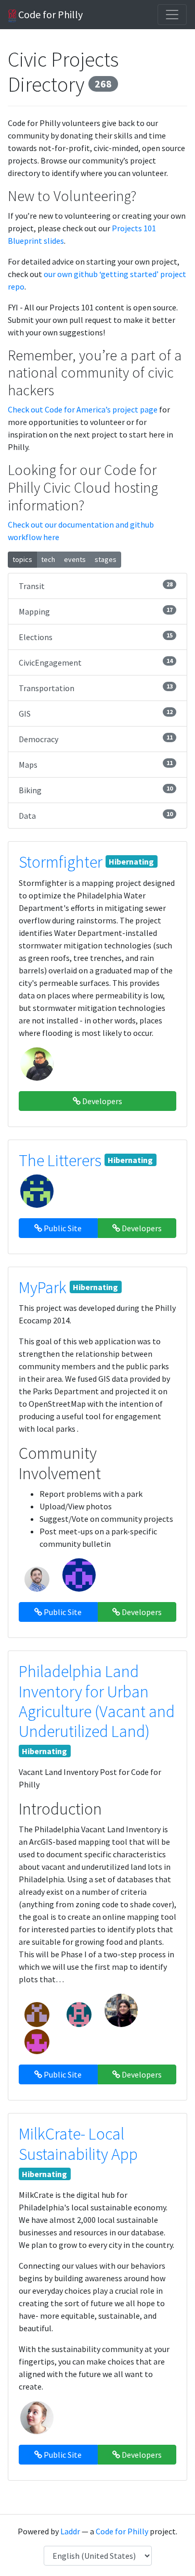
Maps (96, 764)
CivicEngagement (96, 662)
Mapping (96, 611)
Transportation (96, 688)
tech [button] (48, 559)
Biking (96, 790)
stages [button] (106, 559)
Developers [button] (101, 1101)
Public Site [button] (62, 1228)
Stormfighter (61, 862)
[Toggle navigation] (172, 15)
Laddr (70, 2531)
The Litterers (60, 1160)
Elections (96, 637)
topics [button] (22, 559)
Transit (96, 586)
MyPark (43, 1287)
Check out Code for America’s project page (83, 409)
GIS (96, 713)
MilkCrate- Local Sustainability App (78, 2144)
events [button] (75, 559)
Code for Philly (49, 14)
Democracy (96, 739)
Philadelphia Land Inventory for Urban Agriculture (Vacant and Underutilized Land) (97, 1701)
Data (96, 815)
